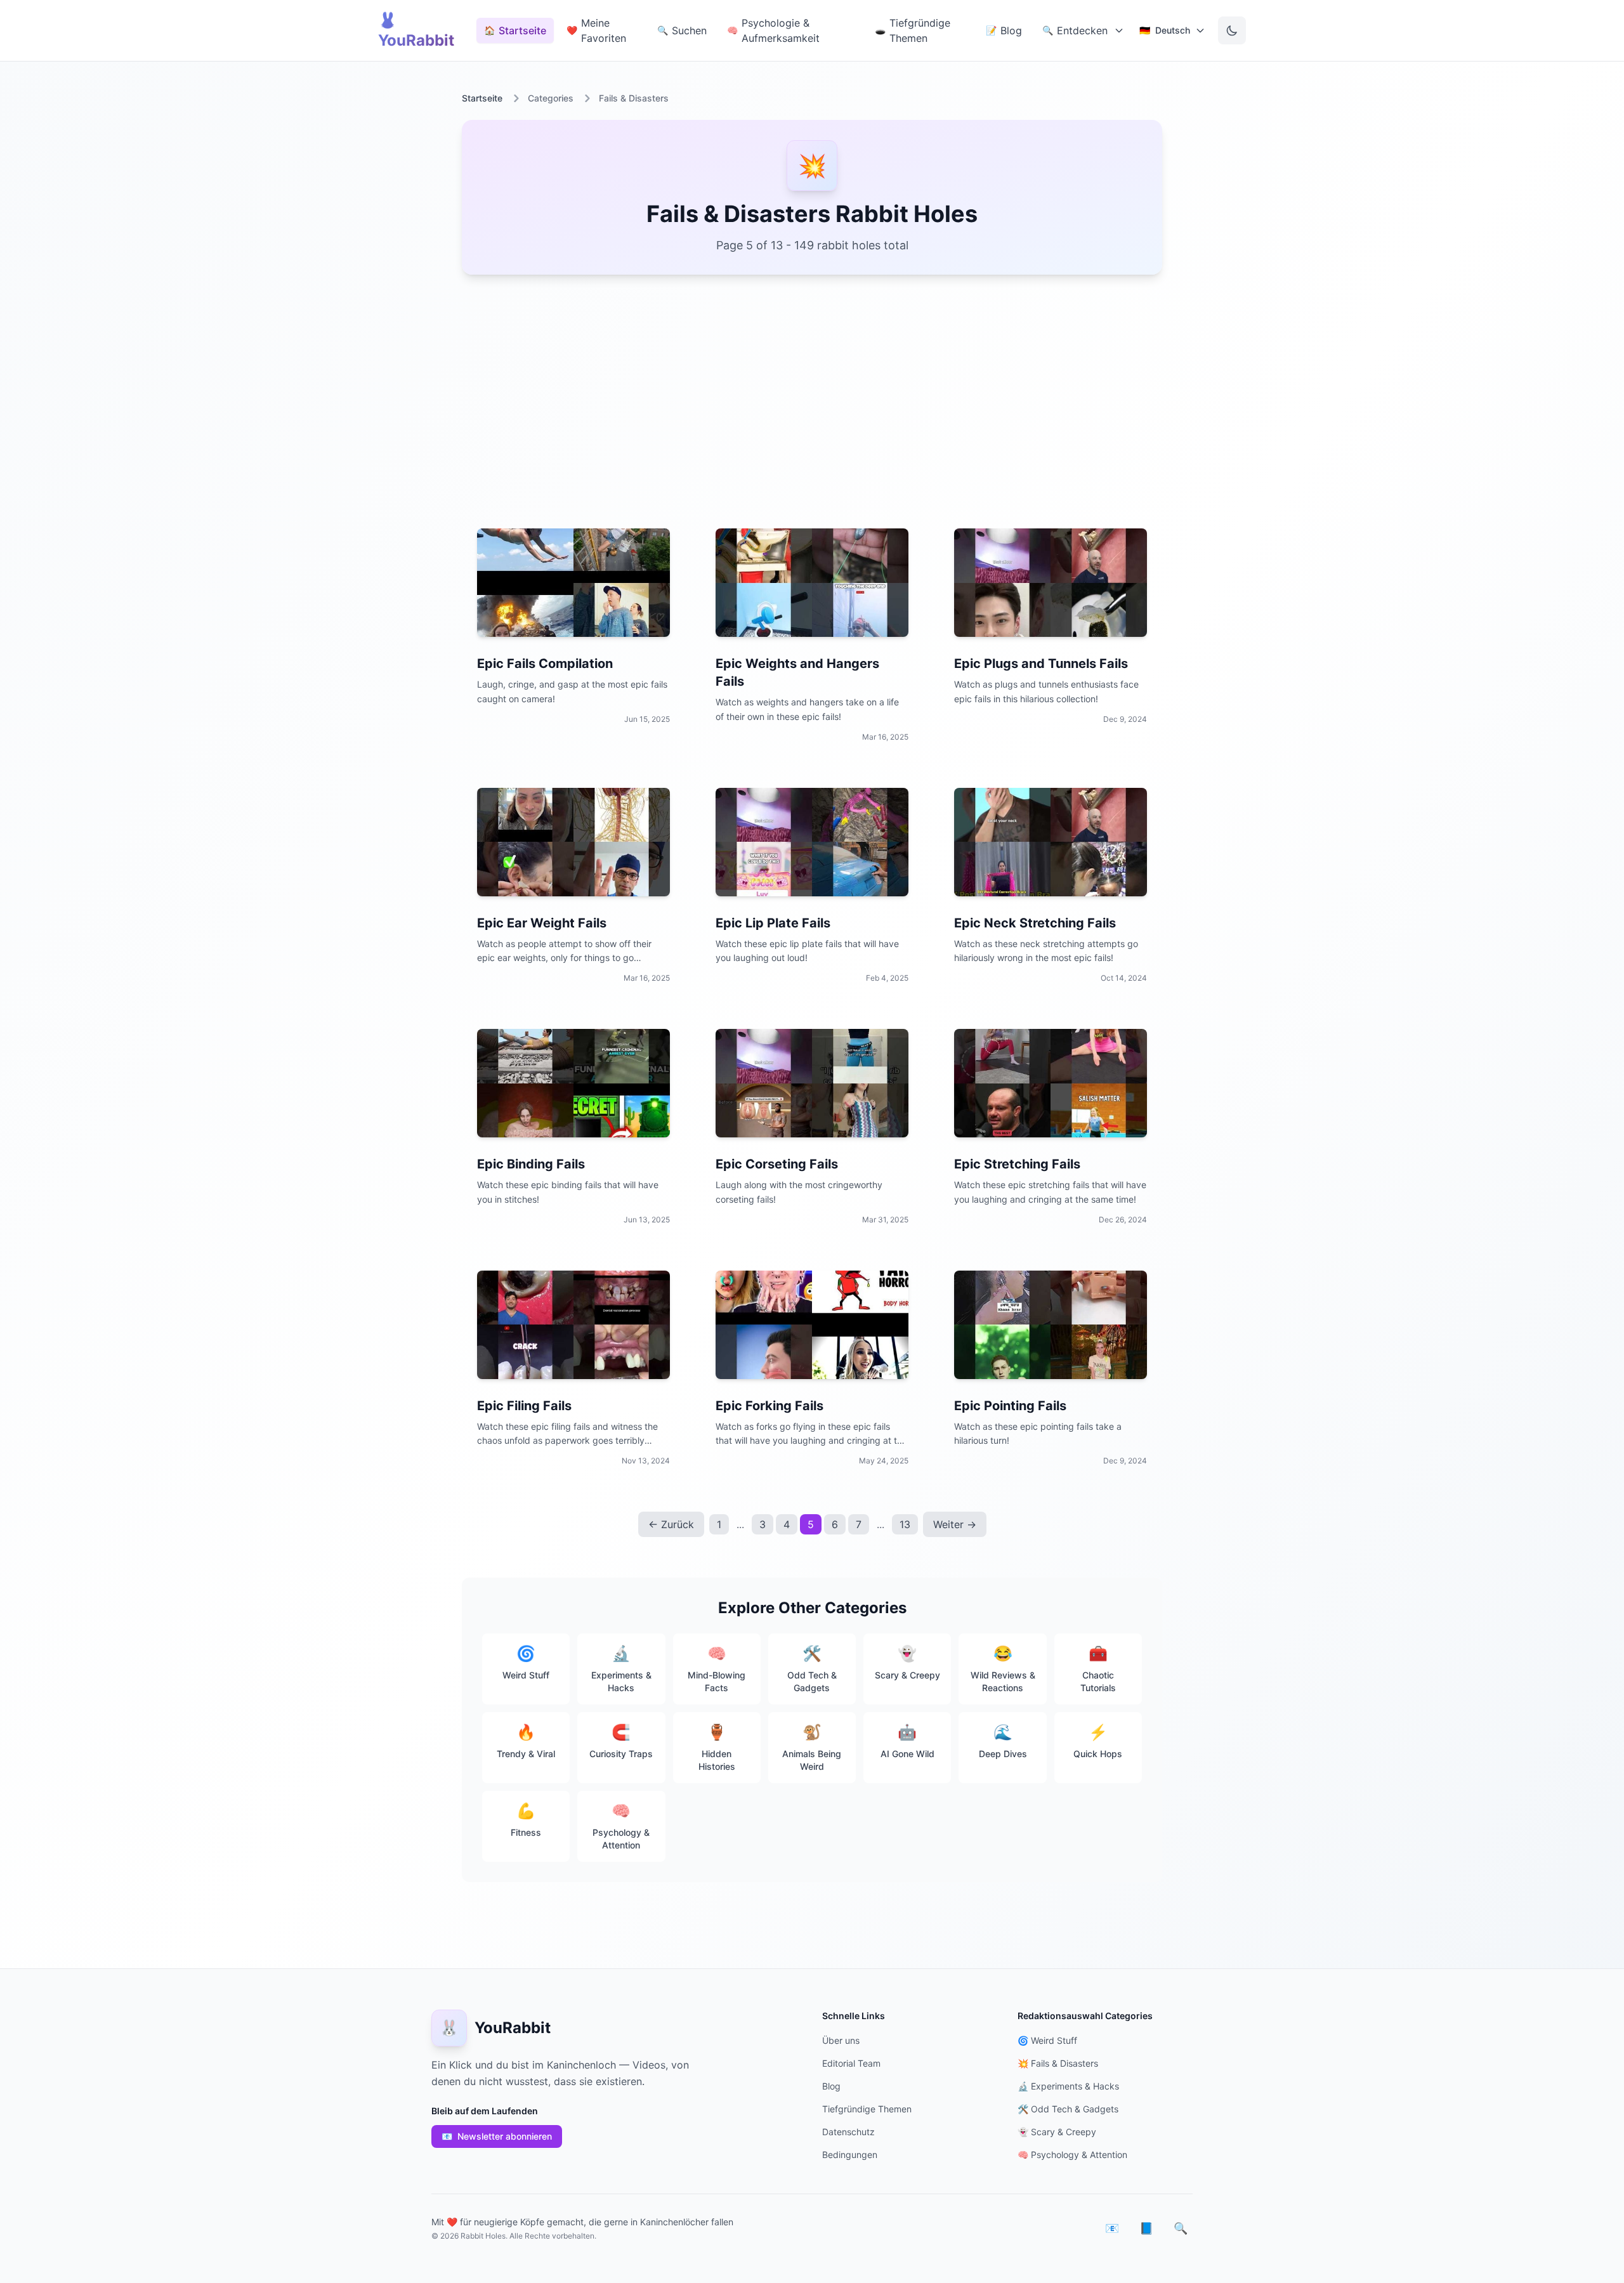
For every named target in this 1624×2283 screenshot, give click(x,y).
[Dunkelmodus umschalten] (1232, 30)
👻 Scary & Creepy (1057, 2132)
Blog (831, 2086)
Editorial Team (851, 2063)
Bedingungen (850, 2155)
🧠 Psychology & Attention (1072, 2155)
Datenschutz (848, 2132)
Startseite (482, 98)
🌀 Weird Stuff (1047, 2040)
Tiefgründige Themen (867, 2109)
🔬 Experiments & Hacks (1068, 2086)
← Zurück (671, 1524)
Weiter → (955, 1524)
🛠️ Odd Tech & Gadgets (1068, 2109)
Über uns (841, 2040)
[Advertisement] (812, 394)
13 (905, 1524)
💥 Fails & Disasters (1058, 2063)
